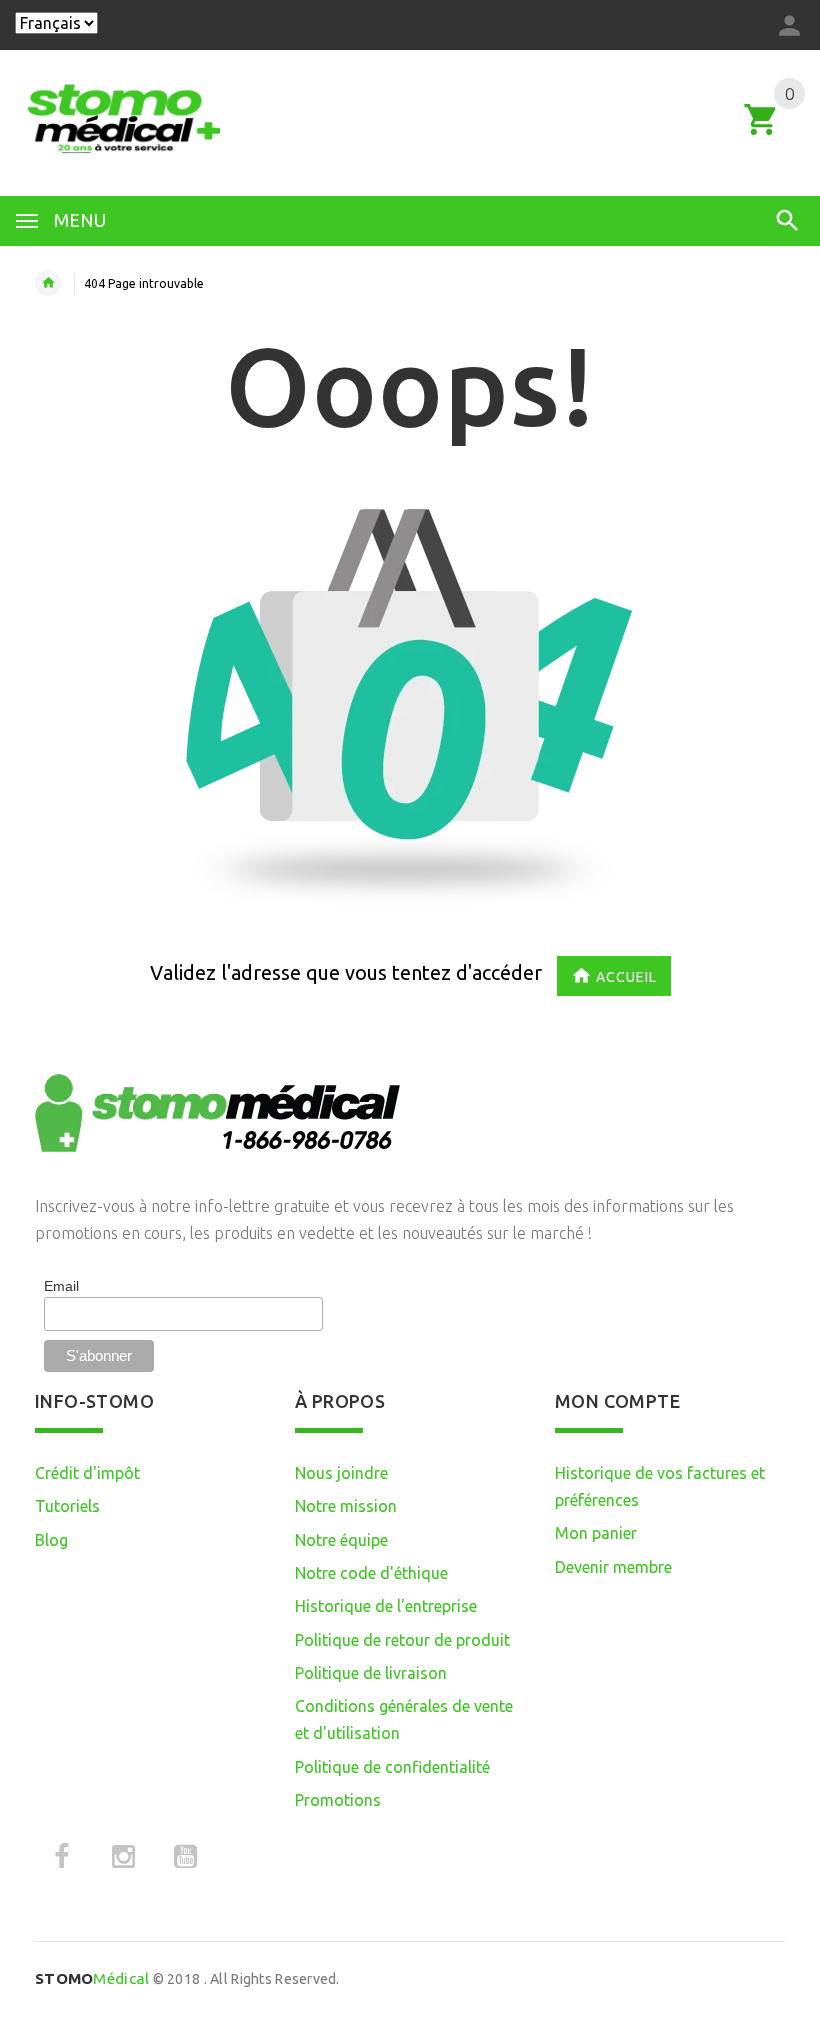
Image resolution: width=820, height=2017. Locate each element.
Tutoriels (67, 1506)
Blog (51, 1540)
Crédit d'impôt (87, 1473)
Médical (92, 1978)
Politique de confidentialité (392, 1767)
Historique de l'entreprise (386, 1606)
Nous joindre (341, 1473)
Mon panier (596, 1533)
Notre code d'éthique (371, 1573)
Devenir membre (613, 1567)
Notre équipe (341, 1540)
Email (61, 1286)
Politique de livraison (371, 1673)
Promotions (338, 1800)
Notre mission (346, 1506)
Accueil (626, 977)
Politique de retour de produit (402, 1640)
